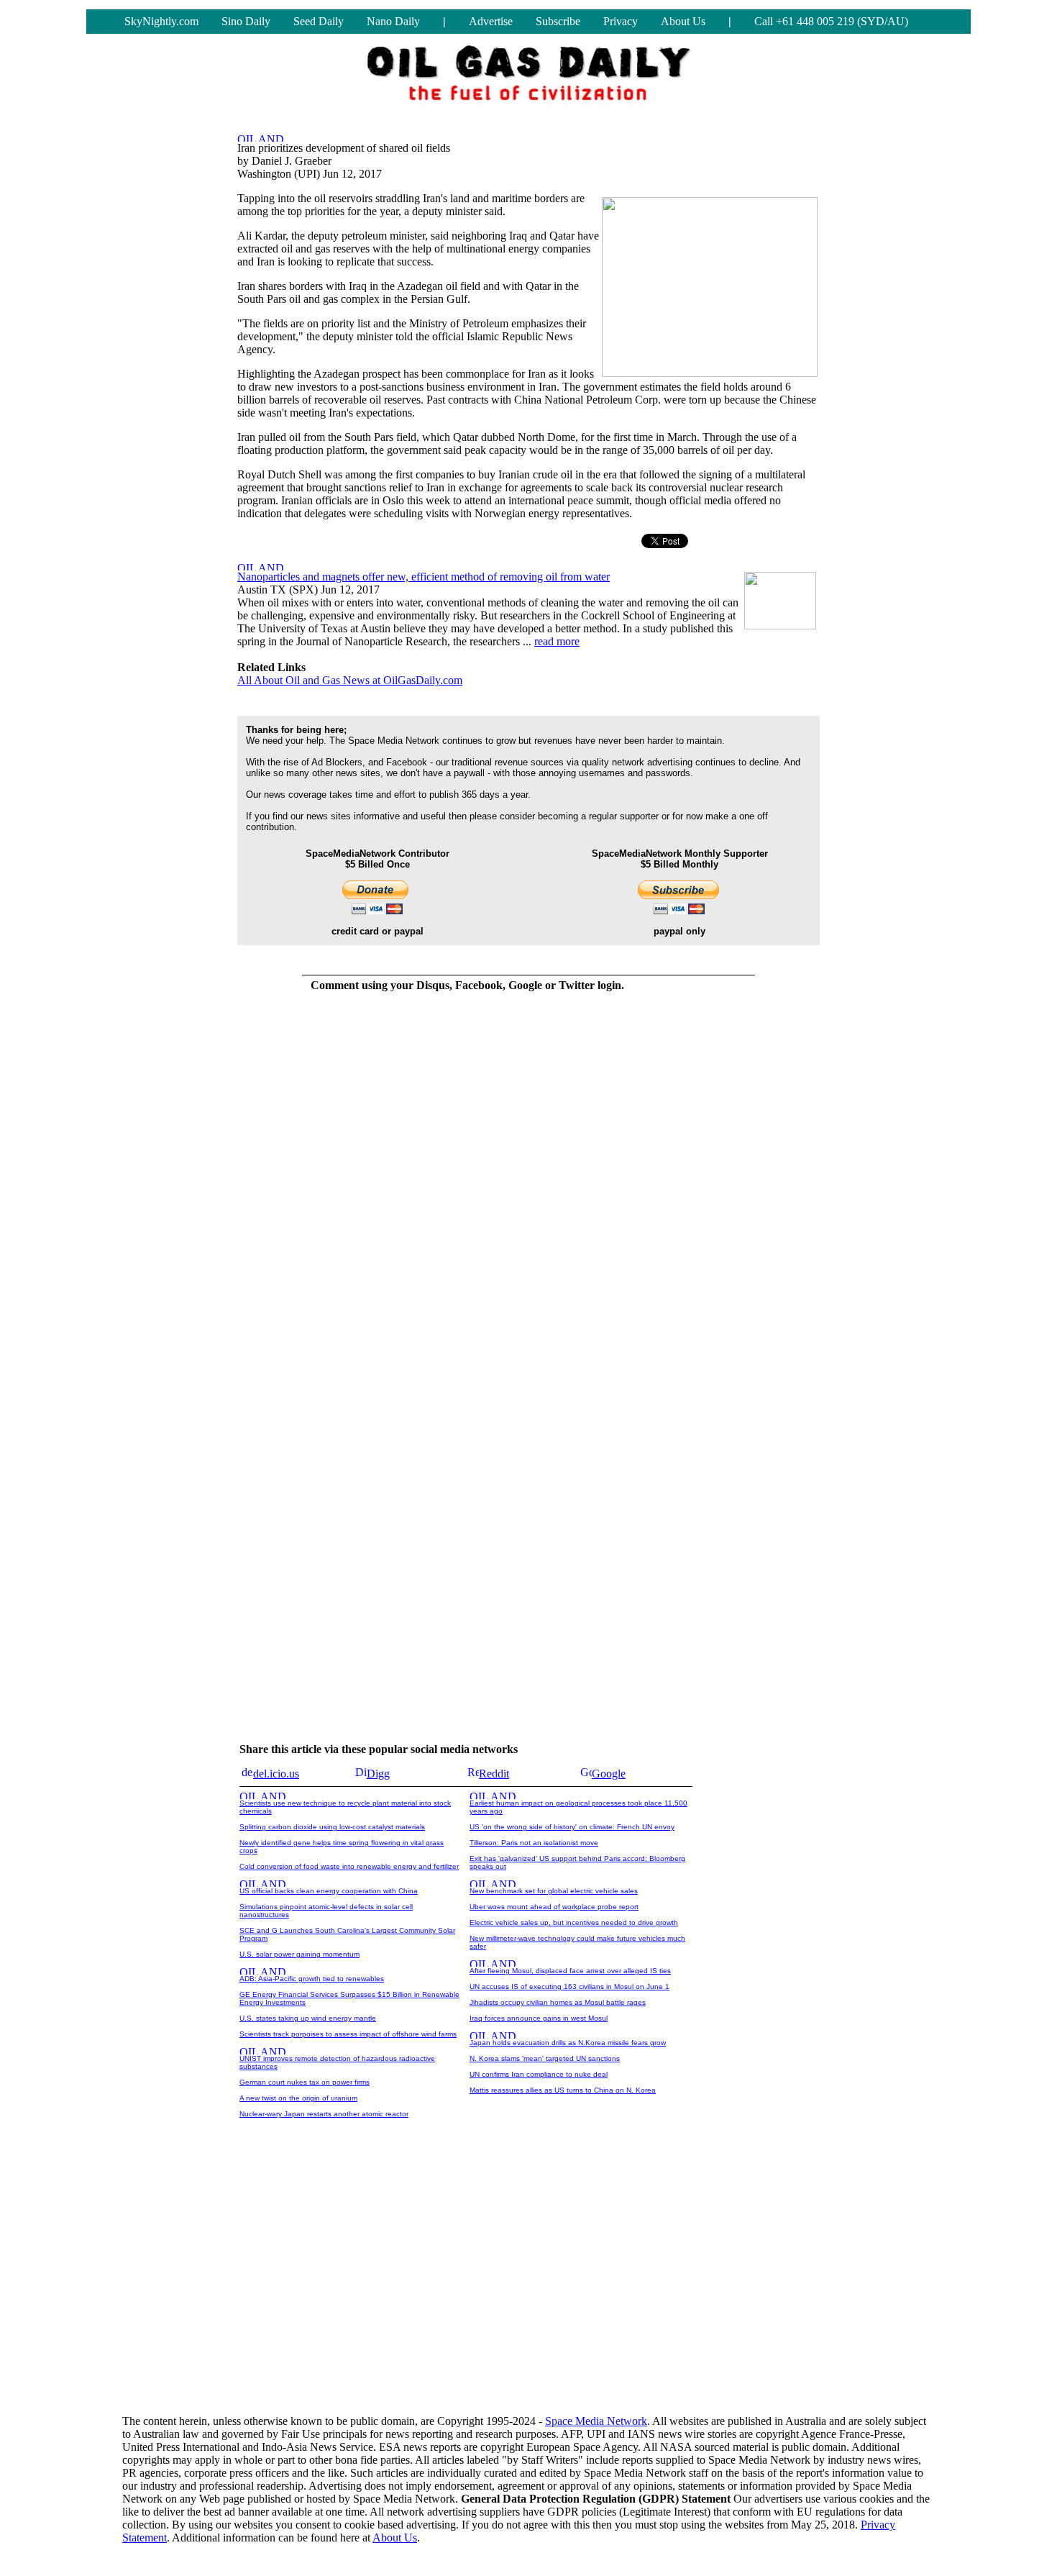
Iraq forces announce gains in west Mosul (539, 2018)
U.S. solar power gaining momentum (299, 1954)
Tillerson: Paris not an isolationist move (534, 1843)
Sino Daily (246, 21)
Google (609, 1774)
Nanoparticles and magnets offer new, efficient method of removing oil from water (424, 577)
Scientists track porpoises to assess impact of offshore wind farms (348, 2034)
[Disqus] (467, 1185)
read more (557, 641)
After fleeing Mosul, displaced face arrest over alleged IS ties (570, 1971)
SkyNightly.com (161, 21)
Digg (378, 1774)
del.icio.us (276, 1774)
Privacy (621, 21)
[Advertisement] (528, 2291)
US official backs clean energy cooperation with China (329, 1891)
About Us (683, 21)
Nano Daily (393, 21)
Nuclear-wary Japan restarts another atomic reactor (324, 2114)
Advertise (491, 21)
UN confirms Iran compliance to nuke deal (539, 2074)
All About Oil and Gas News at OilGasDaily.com (350, 680)
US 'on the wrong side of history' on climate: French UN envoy (572, 1827)
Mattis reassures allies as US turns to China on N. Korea (563, 2090)
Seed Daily (319, 21)
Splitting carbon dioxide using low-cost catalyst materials (332, 1827)
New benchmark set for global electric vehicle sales (554, 1891)
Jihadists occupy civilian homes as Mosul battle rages (558, 2002)
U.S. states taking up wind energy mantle (308, 2018)
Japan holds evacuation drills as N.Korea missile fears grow (568, 2043)
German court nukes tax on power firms (305, 2082)
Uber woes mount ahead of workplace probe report (554, 1907)
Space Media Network (596, 2421)
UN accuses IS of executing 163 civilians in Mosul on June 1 (569, 1986)
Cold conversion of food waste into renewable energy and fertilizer (349, 1866)
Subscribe (558, 21)
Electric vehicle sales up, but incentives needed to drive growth (574, 1922)
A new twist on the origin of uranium (298, 2098)
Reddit (494, 1774)
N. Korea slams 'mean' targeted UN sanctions (545, 2058)
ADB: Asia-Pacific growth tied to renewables (312, 1979)
